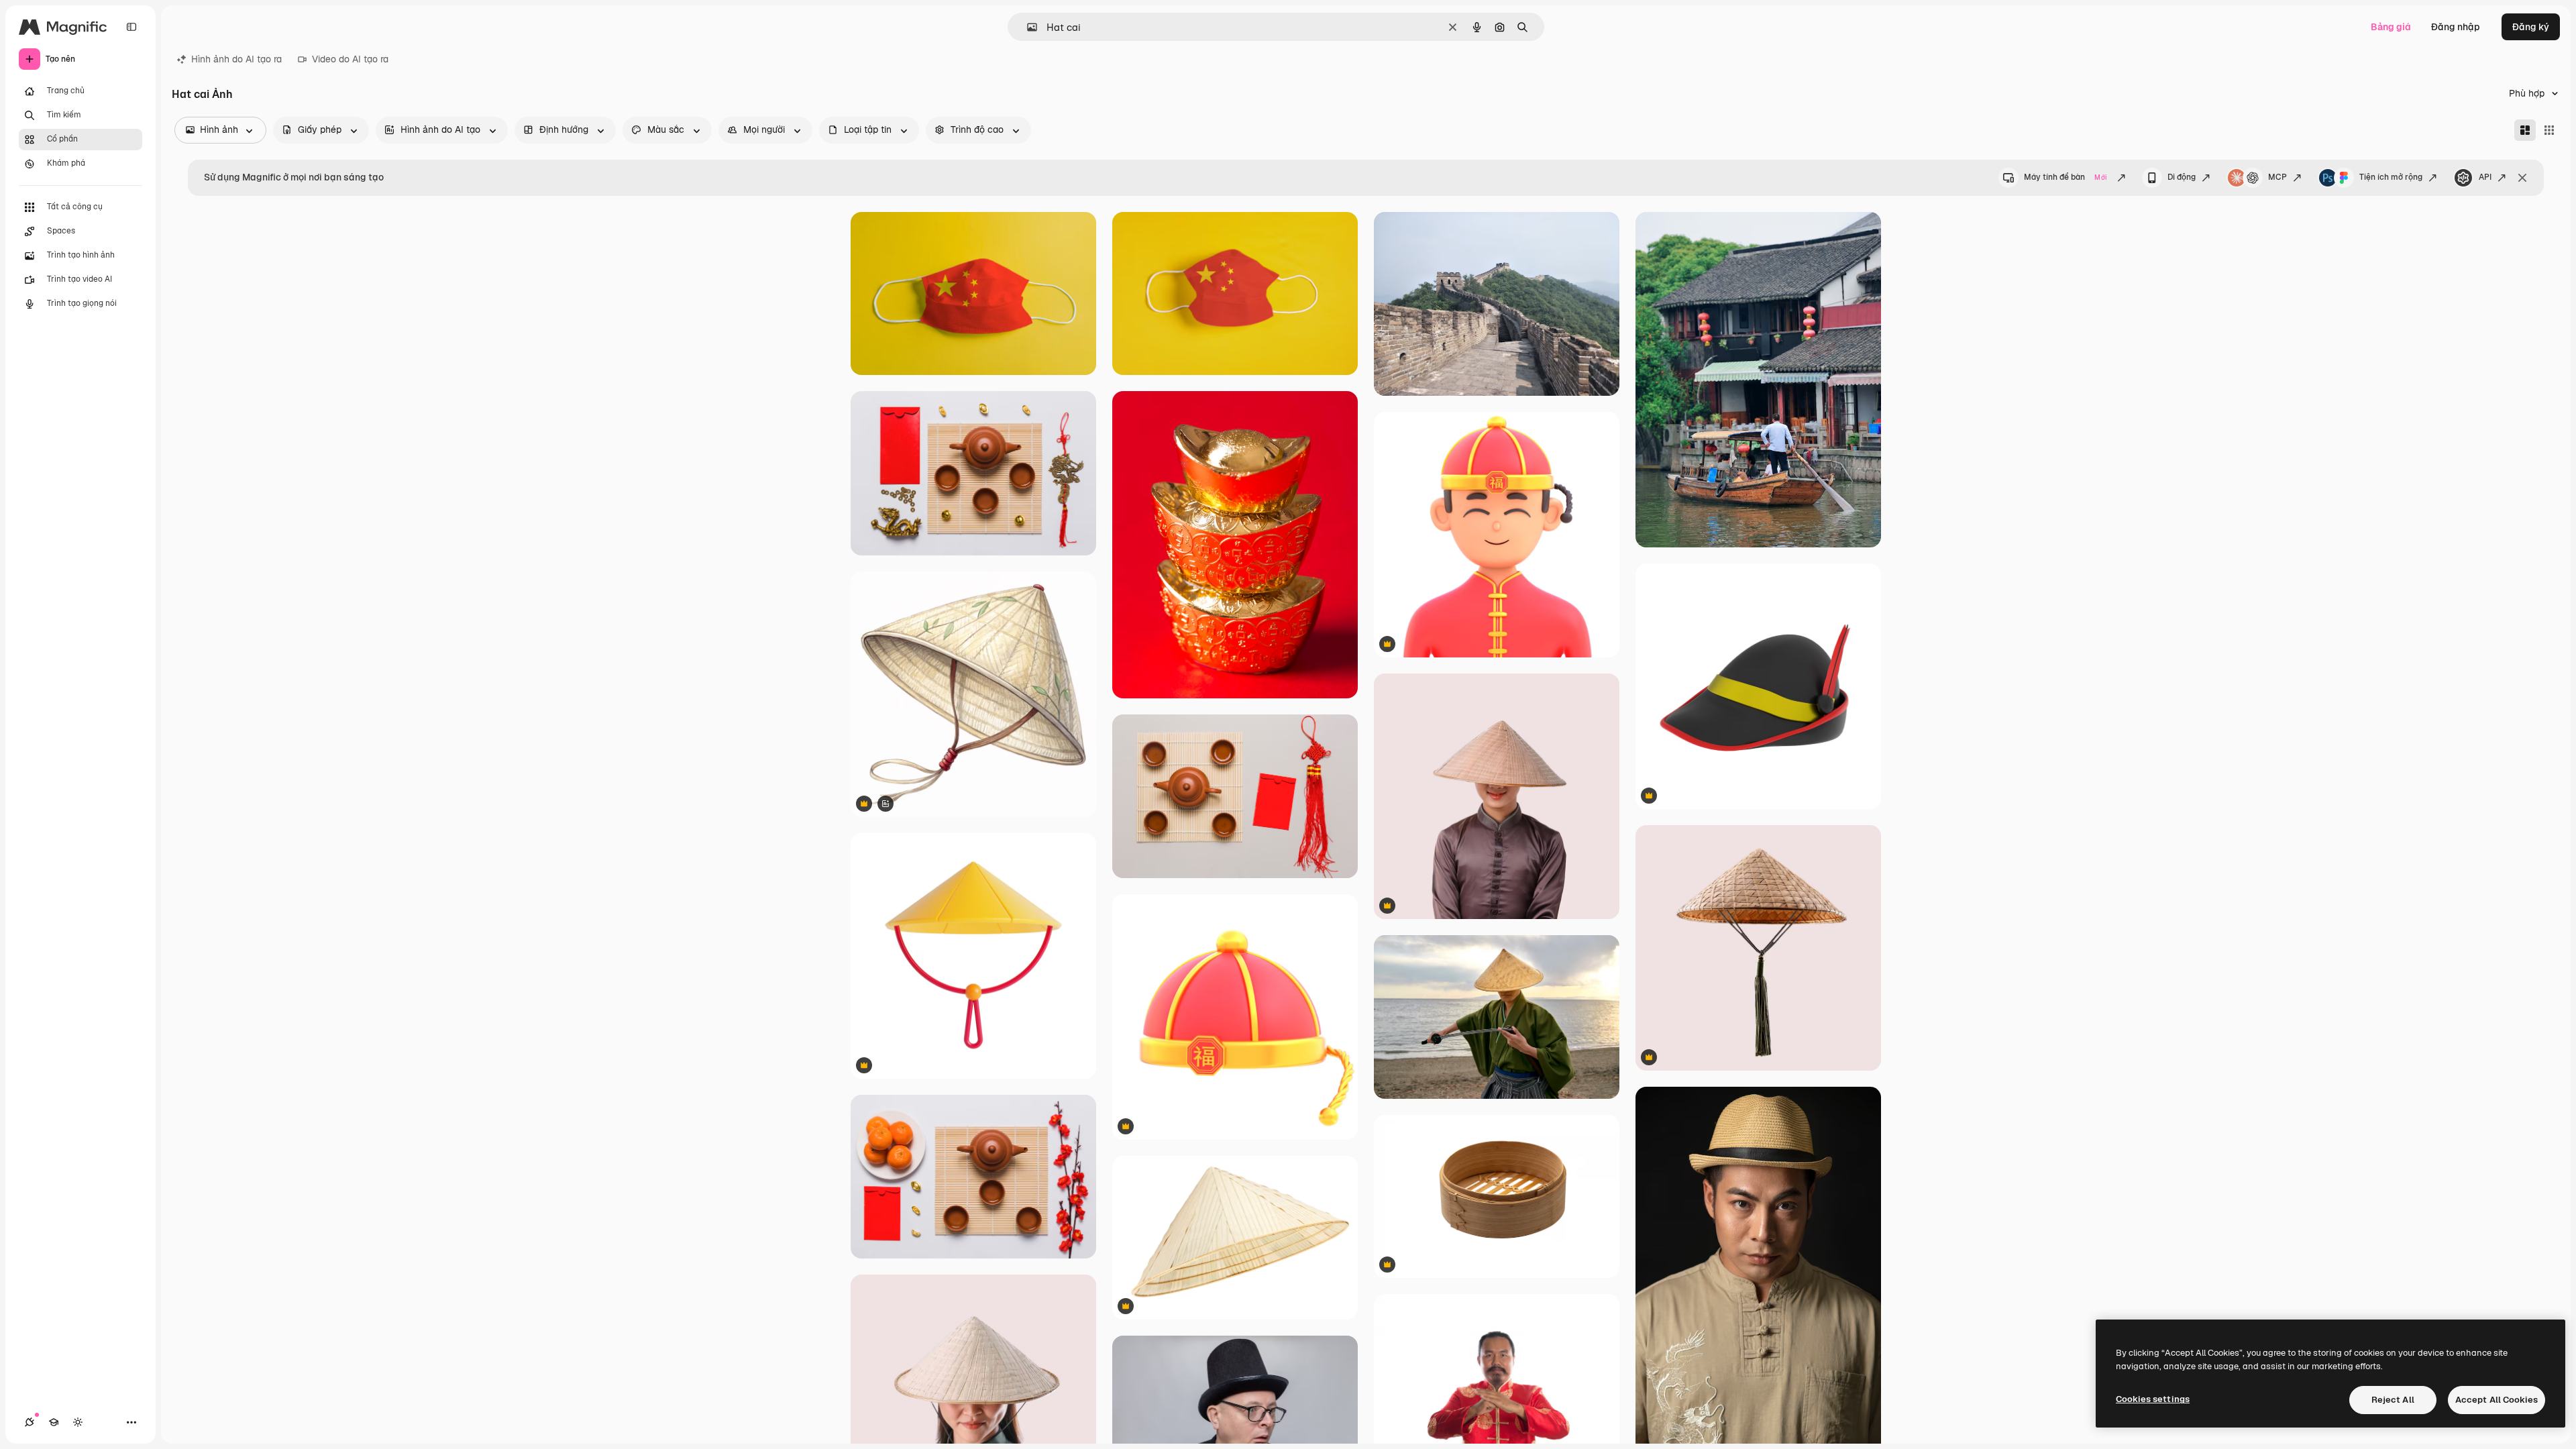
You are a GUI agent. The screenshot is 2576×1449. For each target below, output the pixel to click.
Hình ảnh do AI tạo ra (236, 59)
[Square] (2549, 130)
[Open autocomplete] (1027, 27)
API (2485, 177)
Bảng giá (2391, 27)
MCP (2277, 177)
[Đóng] (2522, 178)
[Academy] (54, 1422)
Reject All (2393, 1400)
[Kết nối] (30, 1422)
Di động (2182, 177)
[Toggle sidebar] (131, 27)
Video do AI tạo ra (350, 59)
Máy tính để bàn (2065, 177)
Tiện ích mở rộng (2391, 177)
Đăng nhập (2456, 27)
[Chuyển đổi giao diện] (78, 1422)
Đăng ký (2531, 27)
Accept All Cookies (2497, 1400)
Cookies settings (2153, 1399)
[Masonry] (2525, 130)
